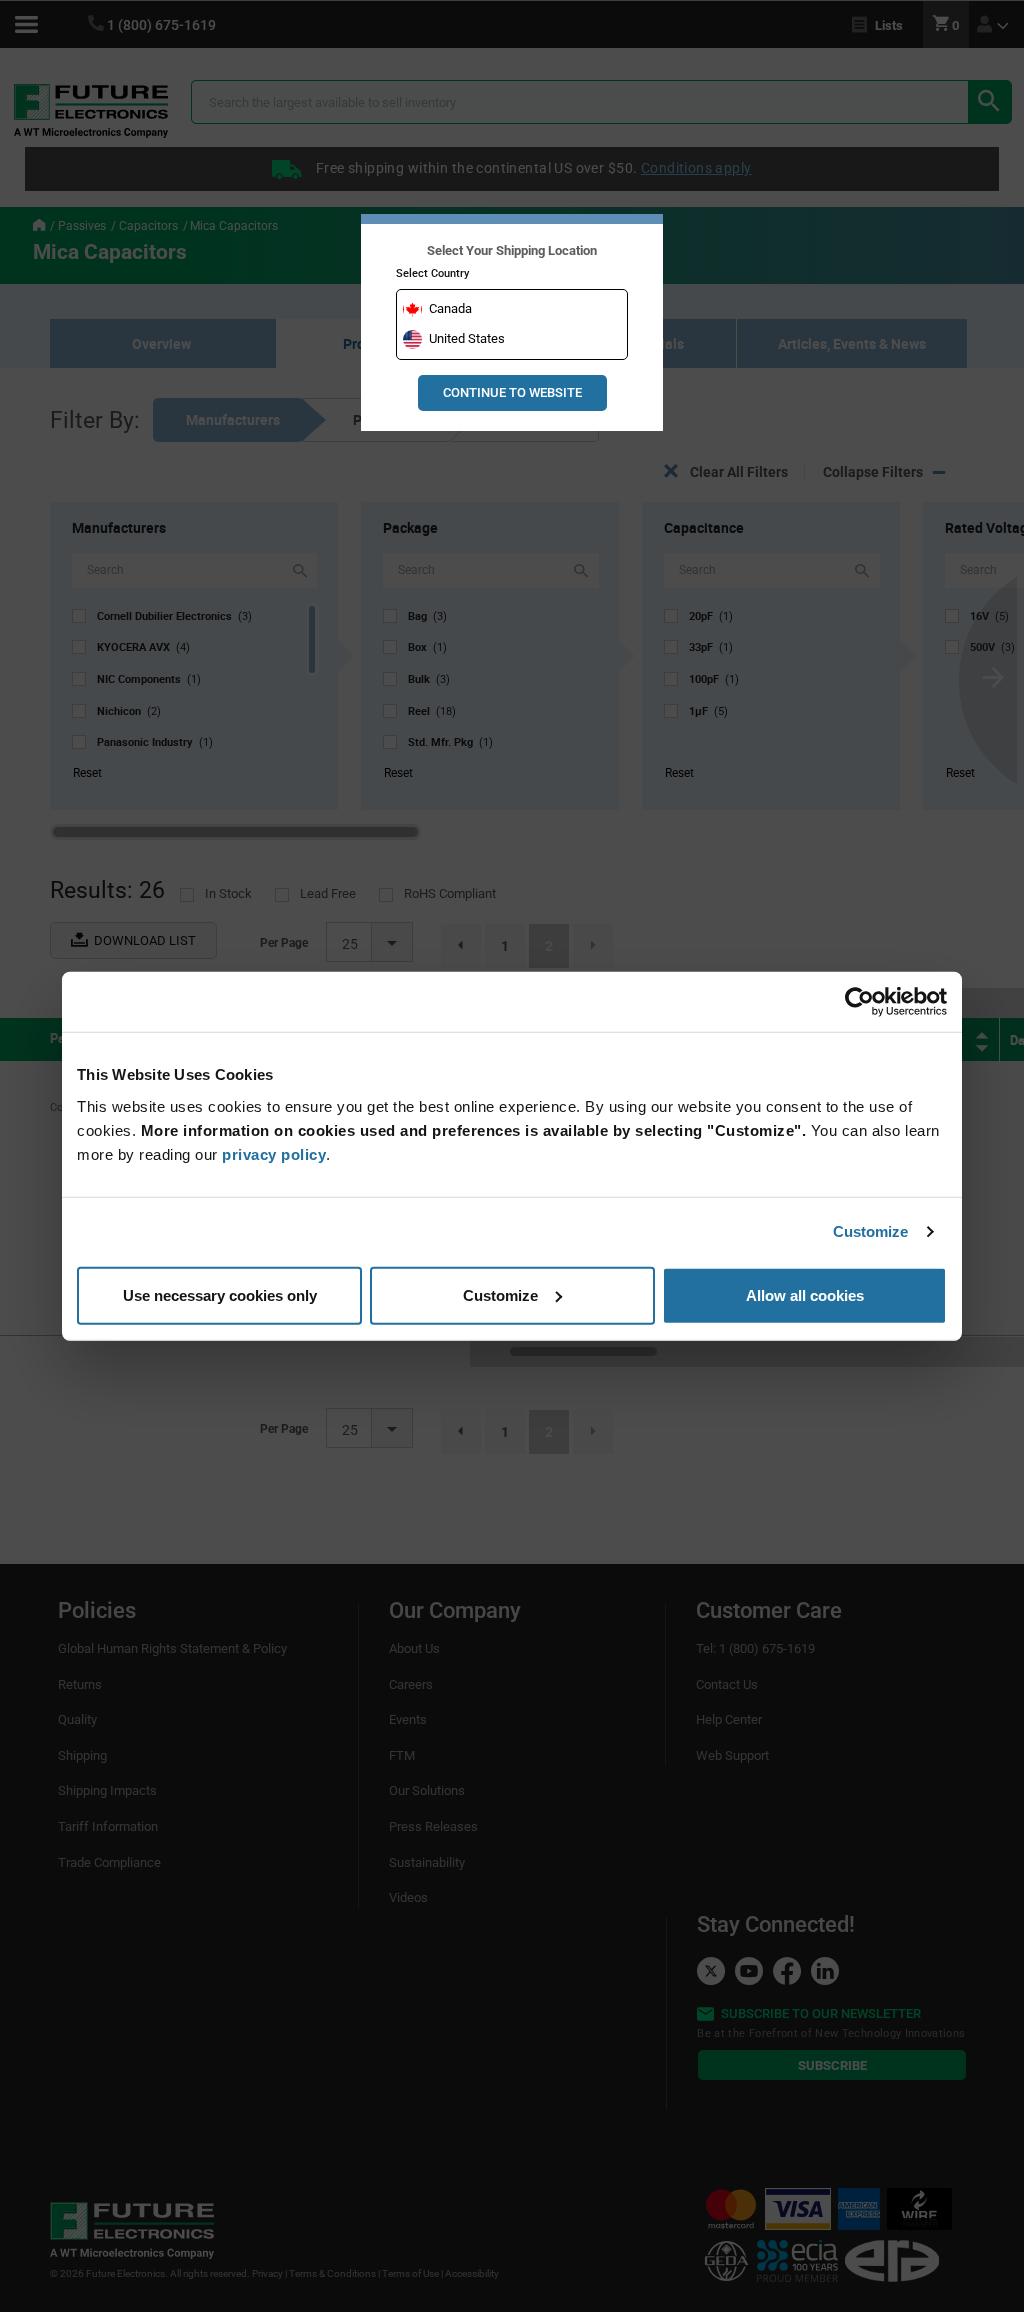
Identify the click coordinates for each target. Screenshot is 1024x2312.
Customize (871, 1231)
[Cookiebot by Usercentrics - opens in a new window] (859, 1002)
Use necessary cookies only (220, 1294)
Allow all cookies (805, 1294)
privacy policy (274, 1153)
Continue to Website (512, 392)
